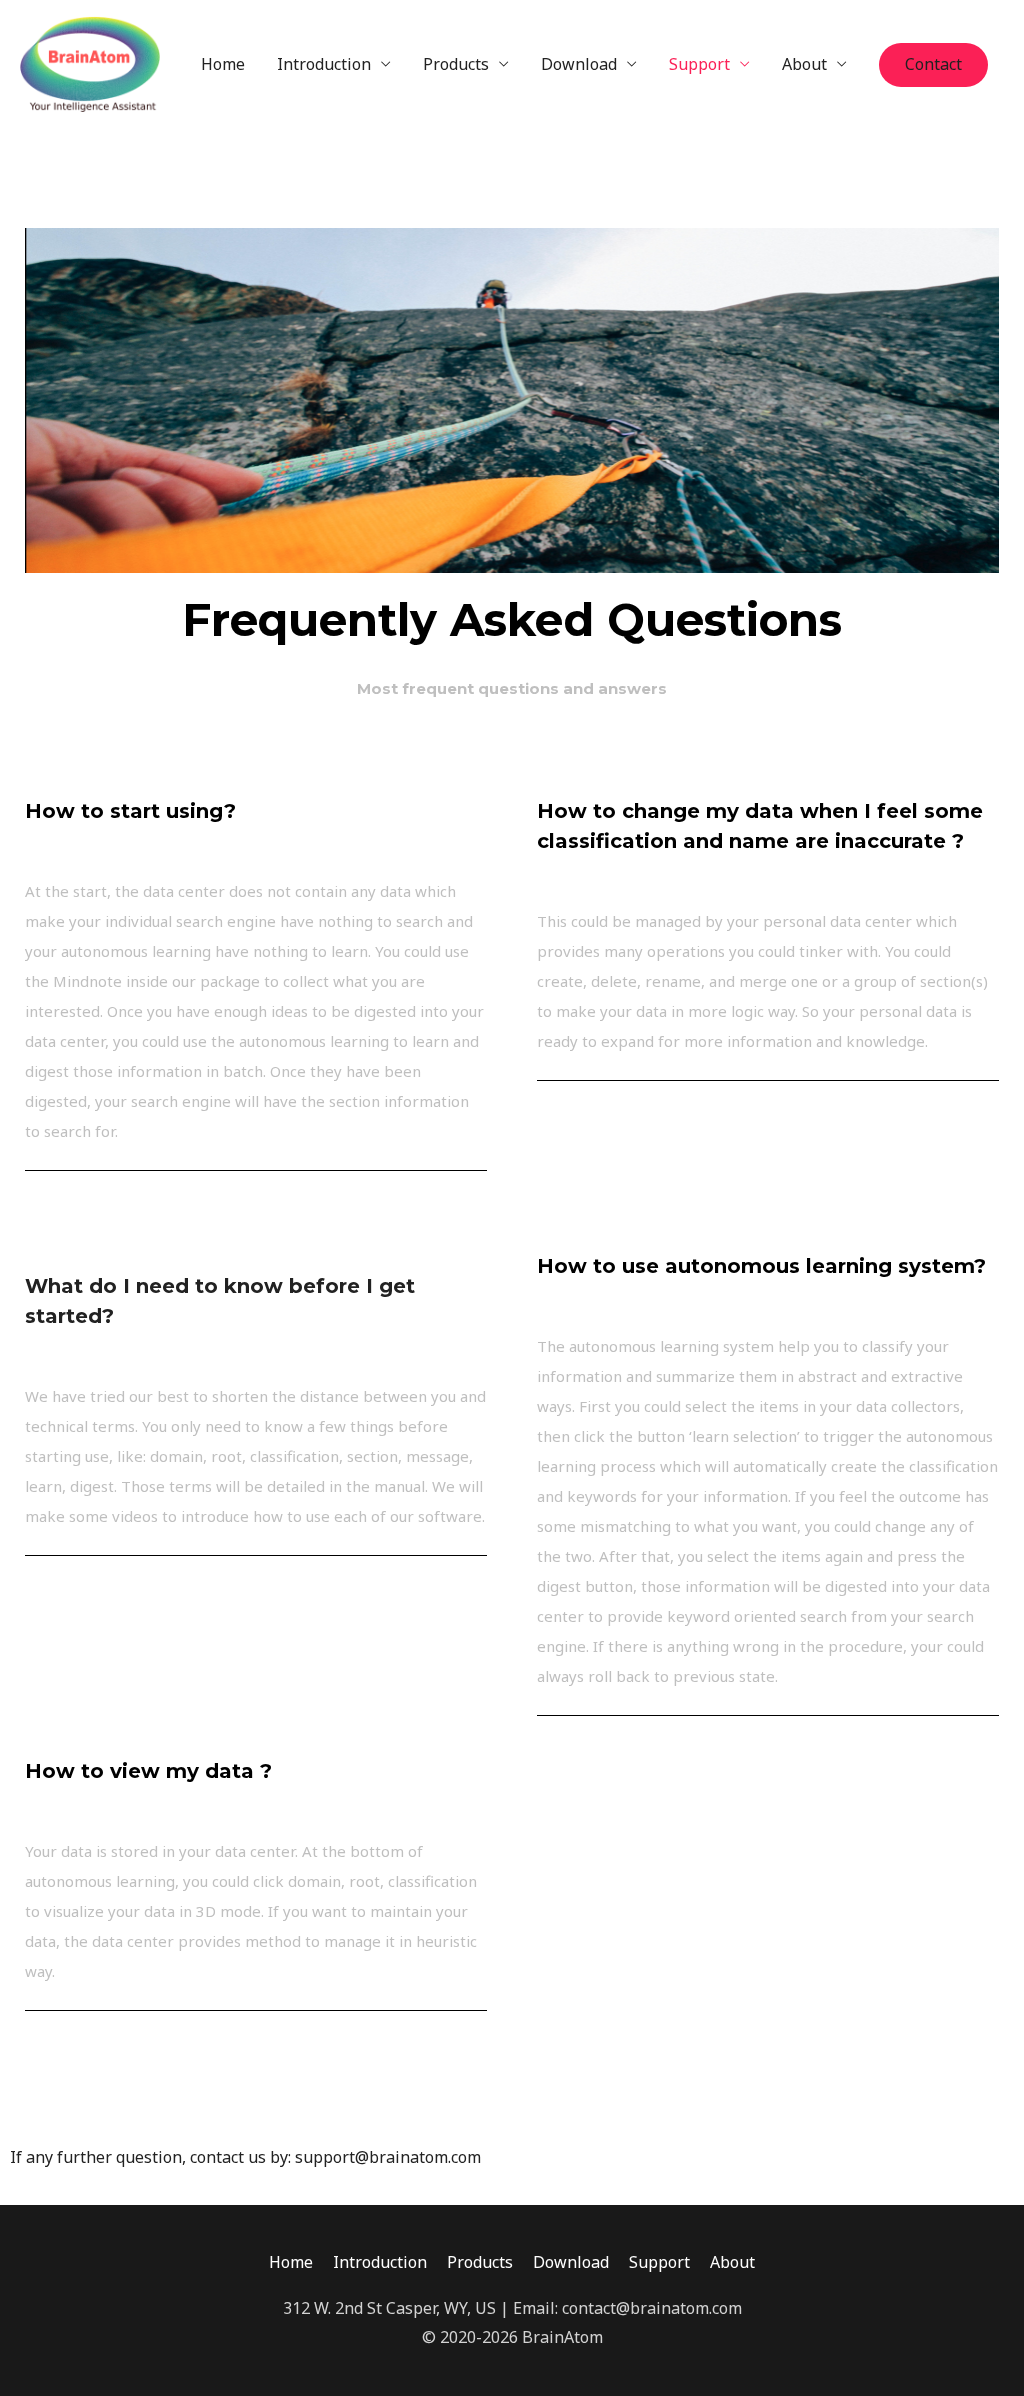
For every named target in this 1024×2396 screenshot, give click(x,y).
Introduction (324, 64)
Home (223, 64)
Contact (933, 64)
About (804, 64)
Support (699, 64)
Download (579, 64)
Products (456, 64)
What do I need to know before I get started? (220, 1301)
